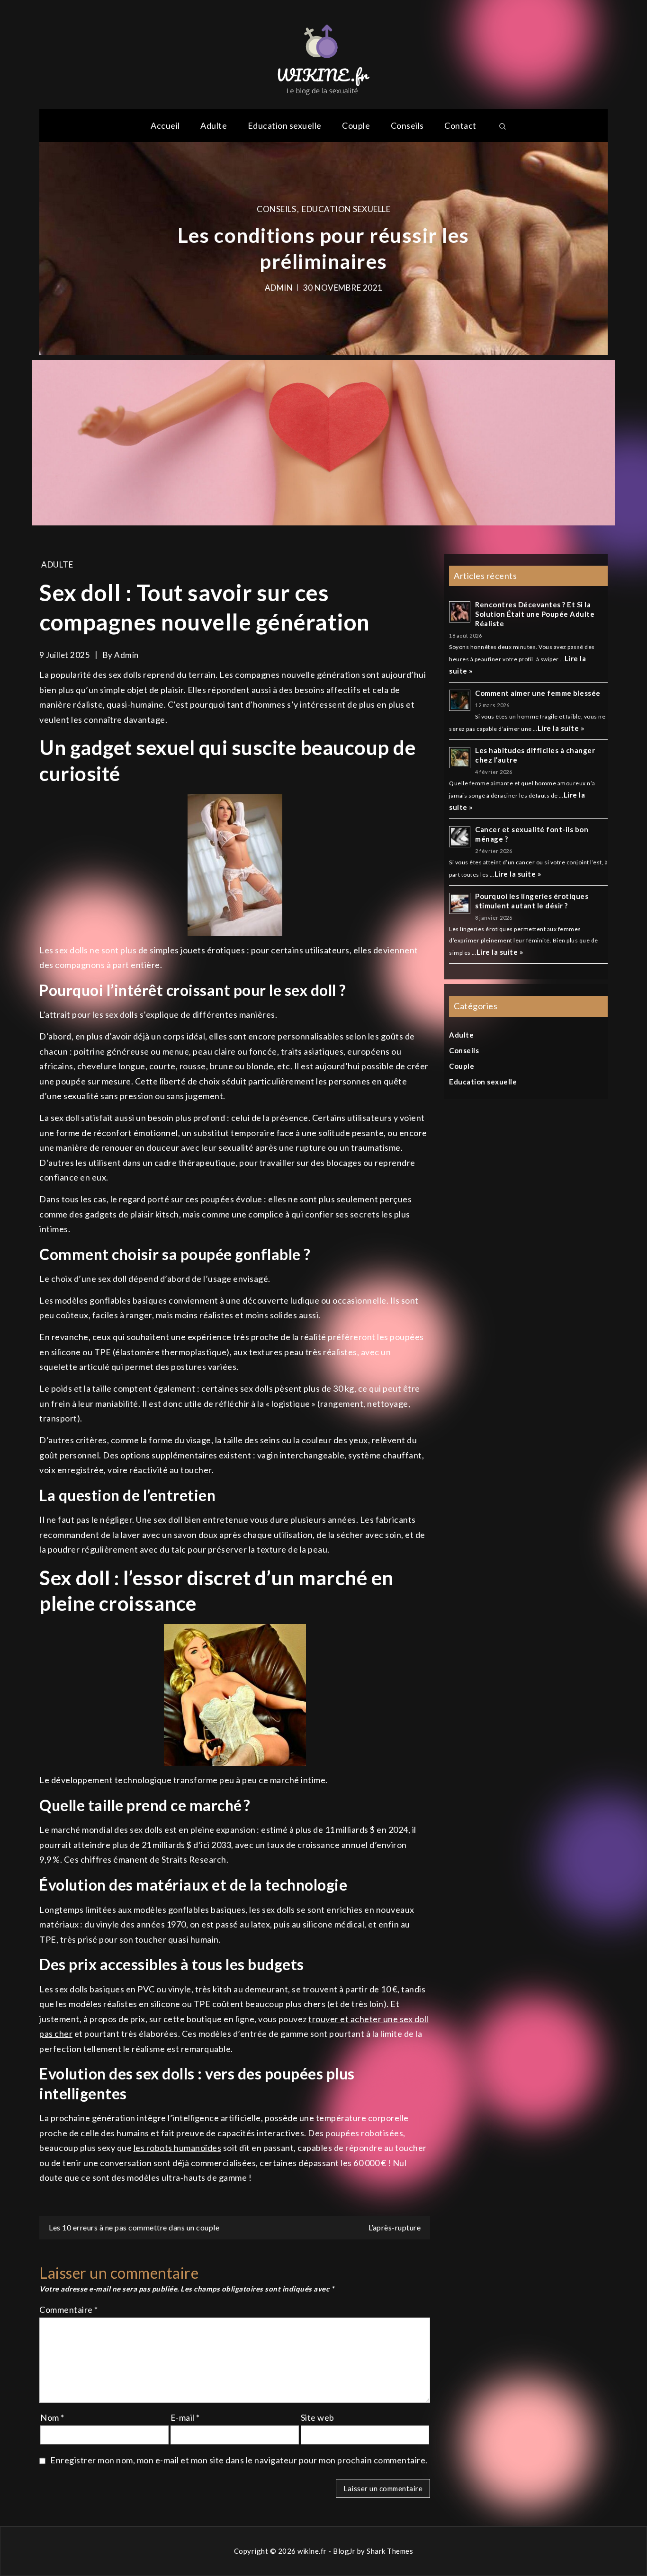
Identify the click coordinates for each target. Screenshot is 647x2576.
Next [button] (586, 249)
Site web (318, 2417)
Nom (52, 2417)
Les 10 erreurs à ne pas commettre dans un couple (134, 2227)
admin (297, 275)
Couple (356, 125)
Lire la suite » (561, 728)
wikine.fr (312, 2551)
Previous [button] (61, 249)
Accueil (165, 125)
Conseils (407, 125)
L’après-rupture (395, 2227)
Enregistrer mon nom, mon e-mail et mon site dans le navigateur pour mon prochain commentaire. (239, 2460)
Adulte (214, 125)
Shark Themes (390, 2551)
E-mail (185, 2417)
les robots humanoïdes (178, 2148)
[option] (323, 249)
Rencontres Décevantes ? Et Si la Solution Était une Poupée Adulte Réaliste (535, 614)
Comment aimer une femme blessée (538, 693)
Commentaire (69, 2310)
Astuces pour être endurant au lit (324, 249)
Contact (460, 125)
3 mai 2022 (343, 275)
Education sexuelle (285, 125)
